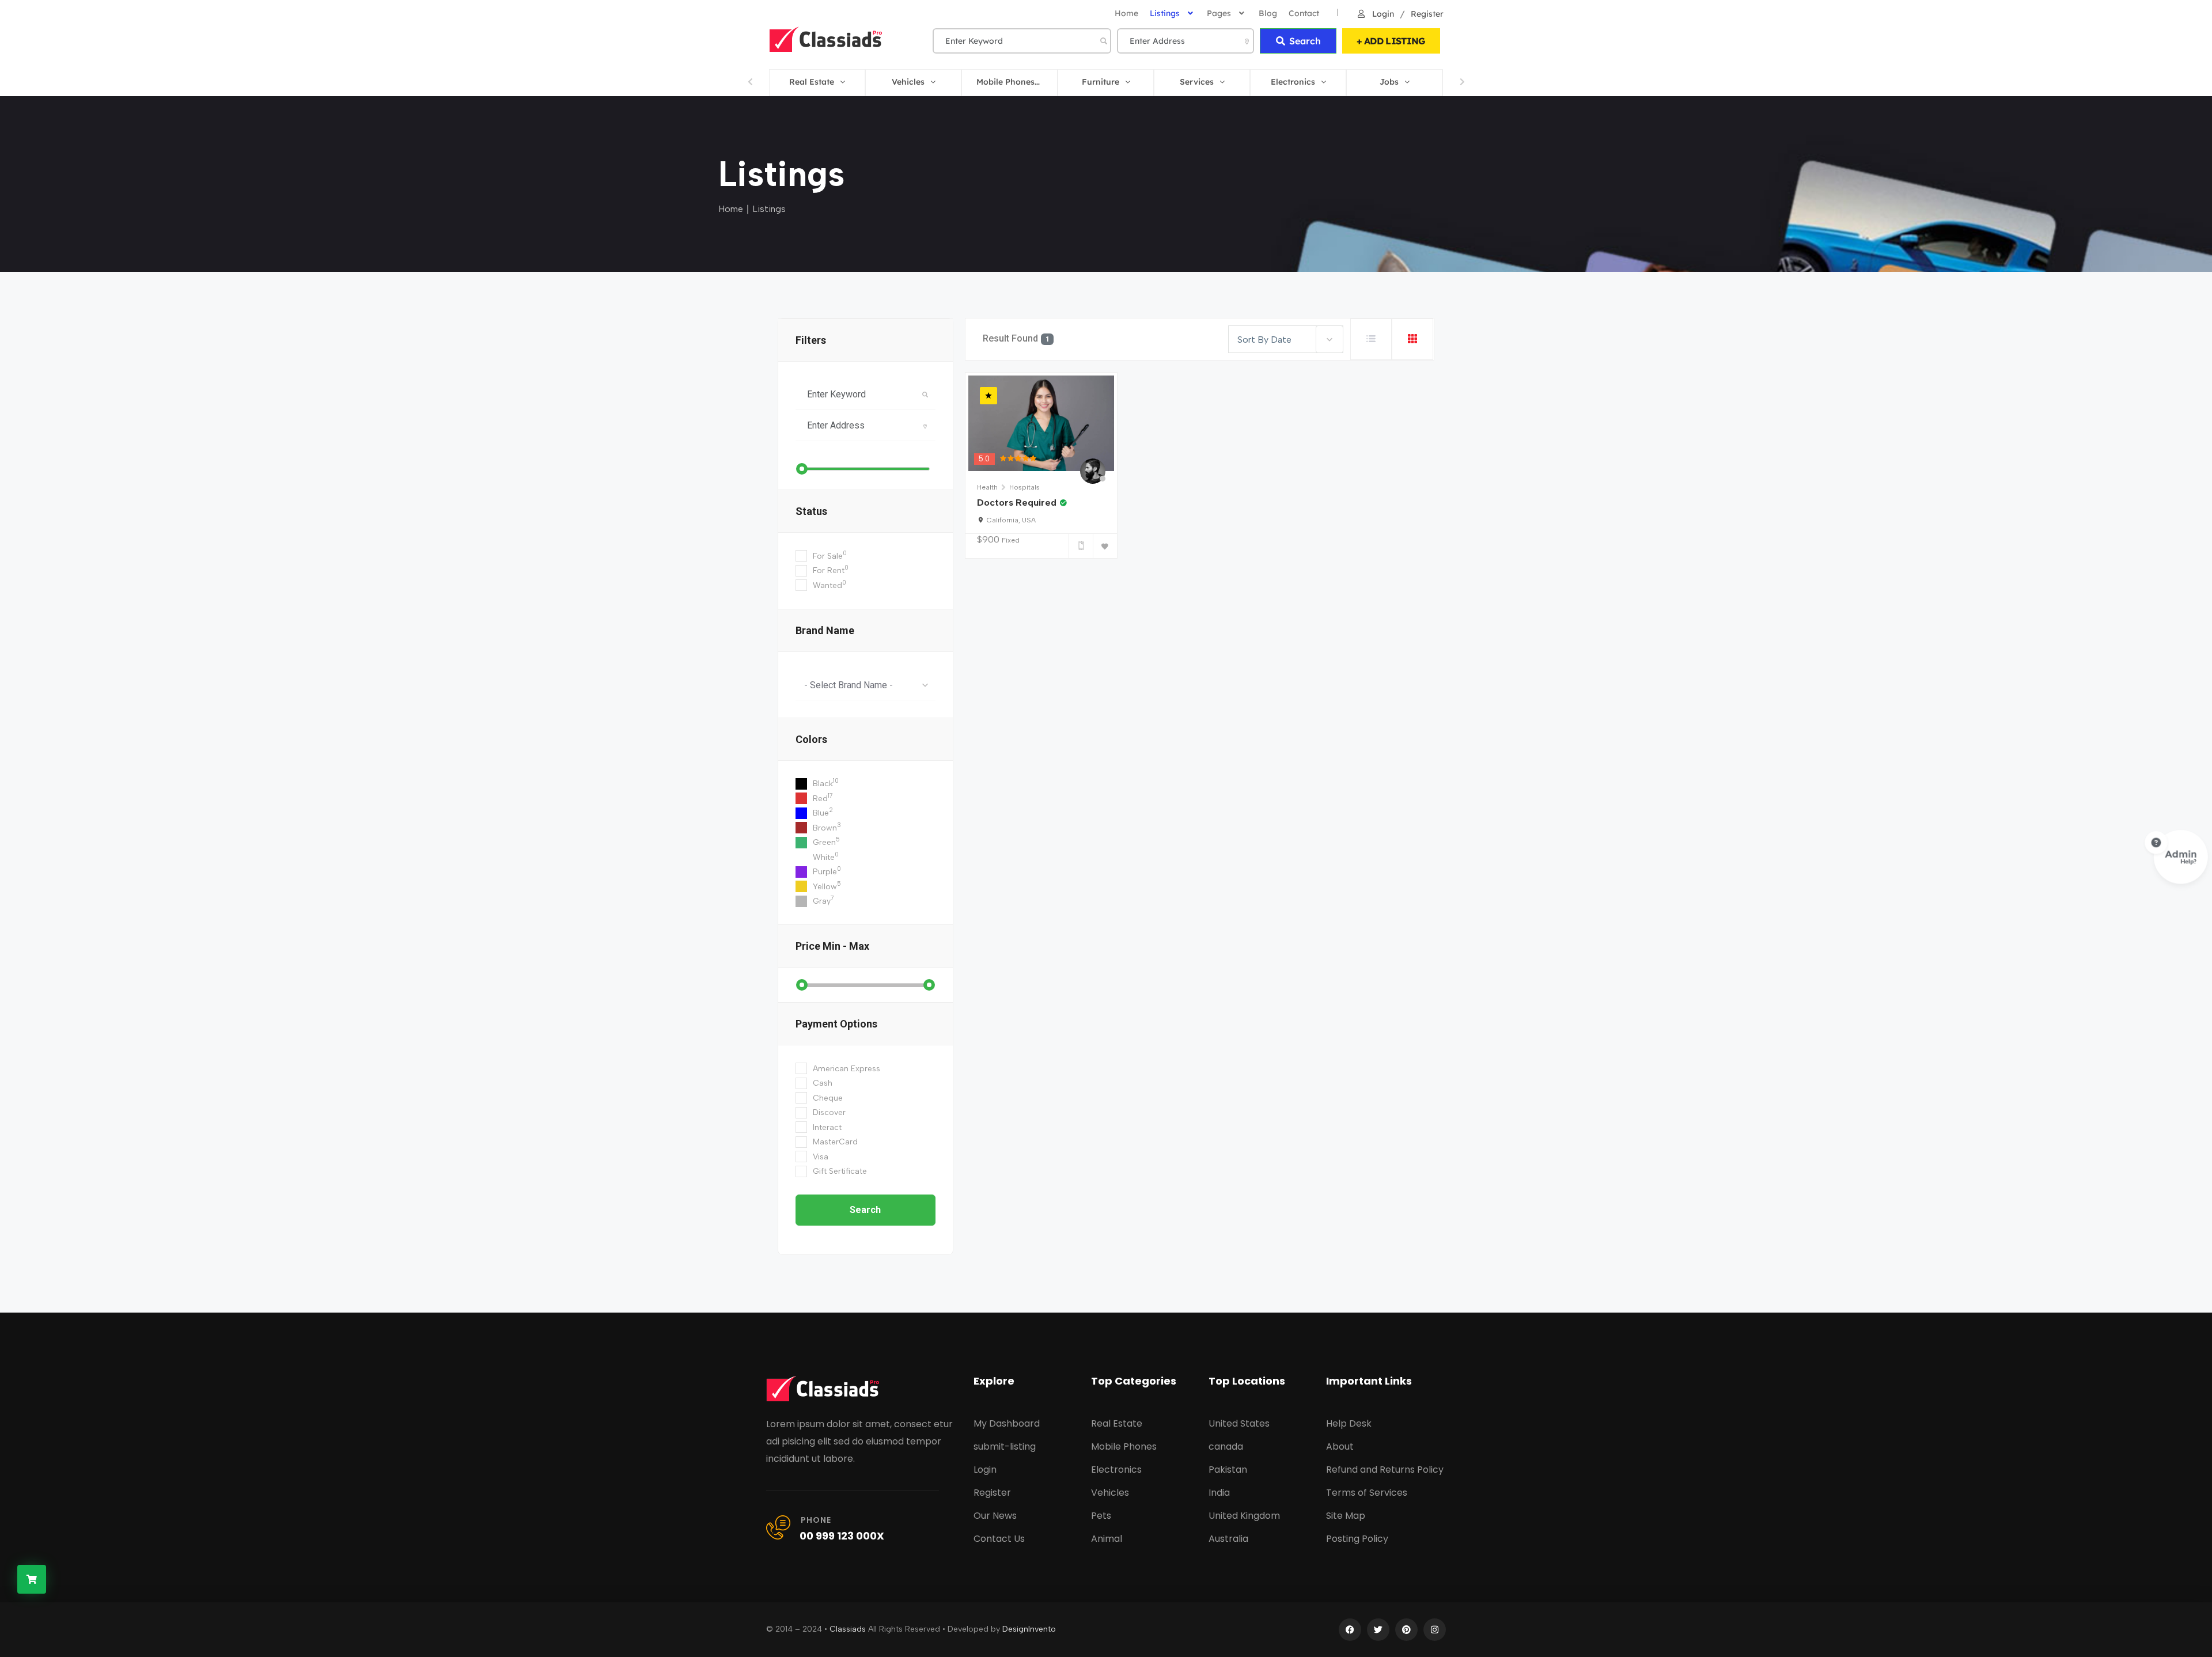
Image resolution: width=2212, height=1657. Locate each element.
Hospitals (1024, 487)
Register (1427, 14)
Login (1382, 14)
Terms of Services (1367, 1493)
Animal (1107, 1539)
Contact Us (999, 1539)
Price (832, 946)
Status (811, 511)
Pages (1219, 13)
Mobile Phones (1124, 1446)
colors (811, 739)
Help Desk (1349, 1423)
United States (1239, 1423)
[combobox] (866, 685)
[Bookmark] (1105, 546)
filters (811, 340)
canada (1226, 1446)
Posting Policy (1357, 1539)
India (1219, 1493)
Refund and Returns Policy (1385, 1470)
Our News (995, 1516)
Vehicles (1110, 1493)
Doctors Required (1017, 503)
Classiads (848, 1629)
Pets (1101, 1516)
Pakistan (1228, 1470)
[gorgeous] (1018, 458)
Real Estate (1117, 1423)
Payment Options (836, 1024)
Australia (1228, 1539)
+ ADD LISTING (1391, 41)
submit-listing (1005, 1446)
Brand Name (825, 630)
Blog (1268, 13)
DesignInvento (1029, 1629)
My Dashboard (1007, 1423)
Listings (1165, 13)
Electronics (1116, 1470)
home (1126, 13)
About (1340, 1446)
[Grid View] (1412, 339)
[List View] (1371, 339)
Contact (1304, 13)
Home (731, 209)
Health (987, 487)
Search (1305, 41)
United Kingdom (1244, 1516)
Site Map (1346, 1516)
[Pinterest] (1406, 1630)
